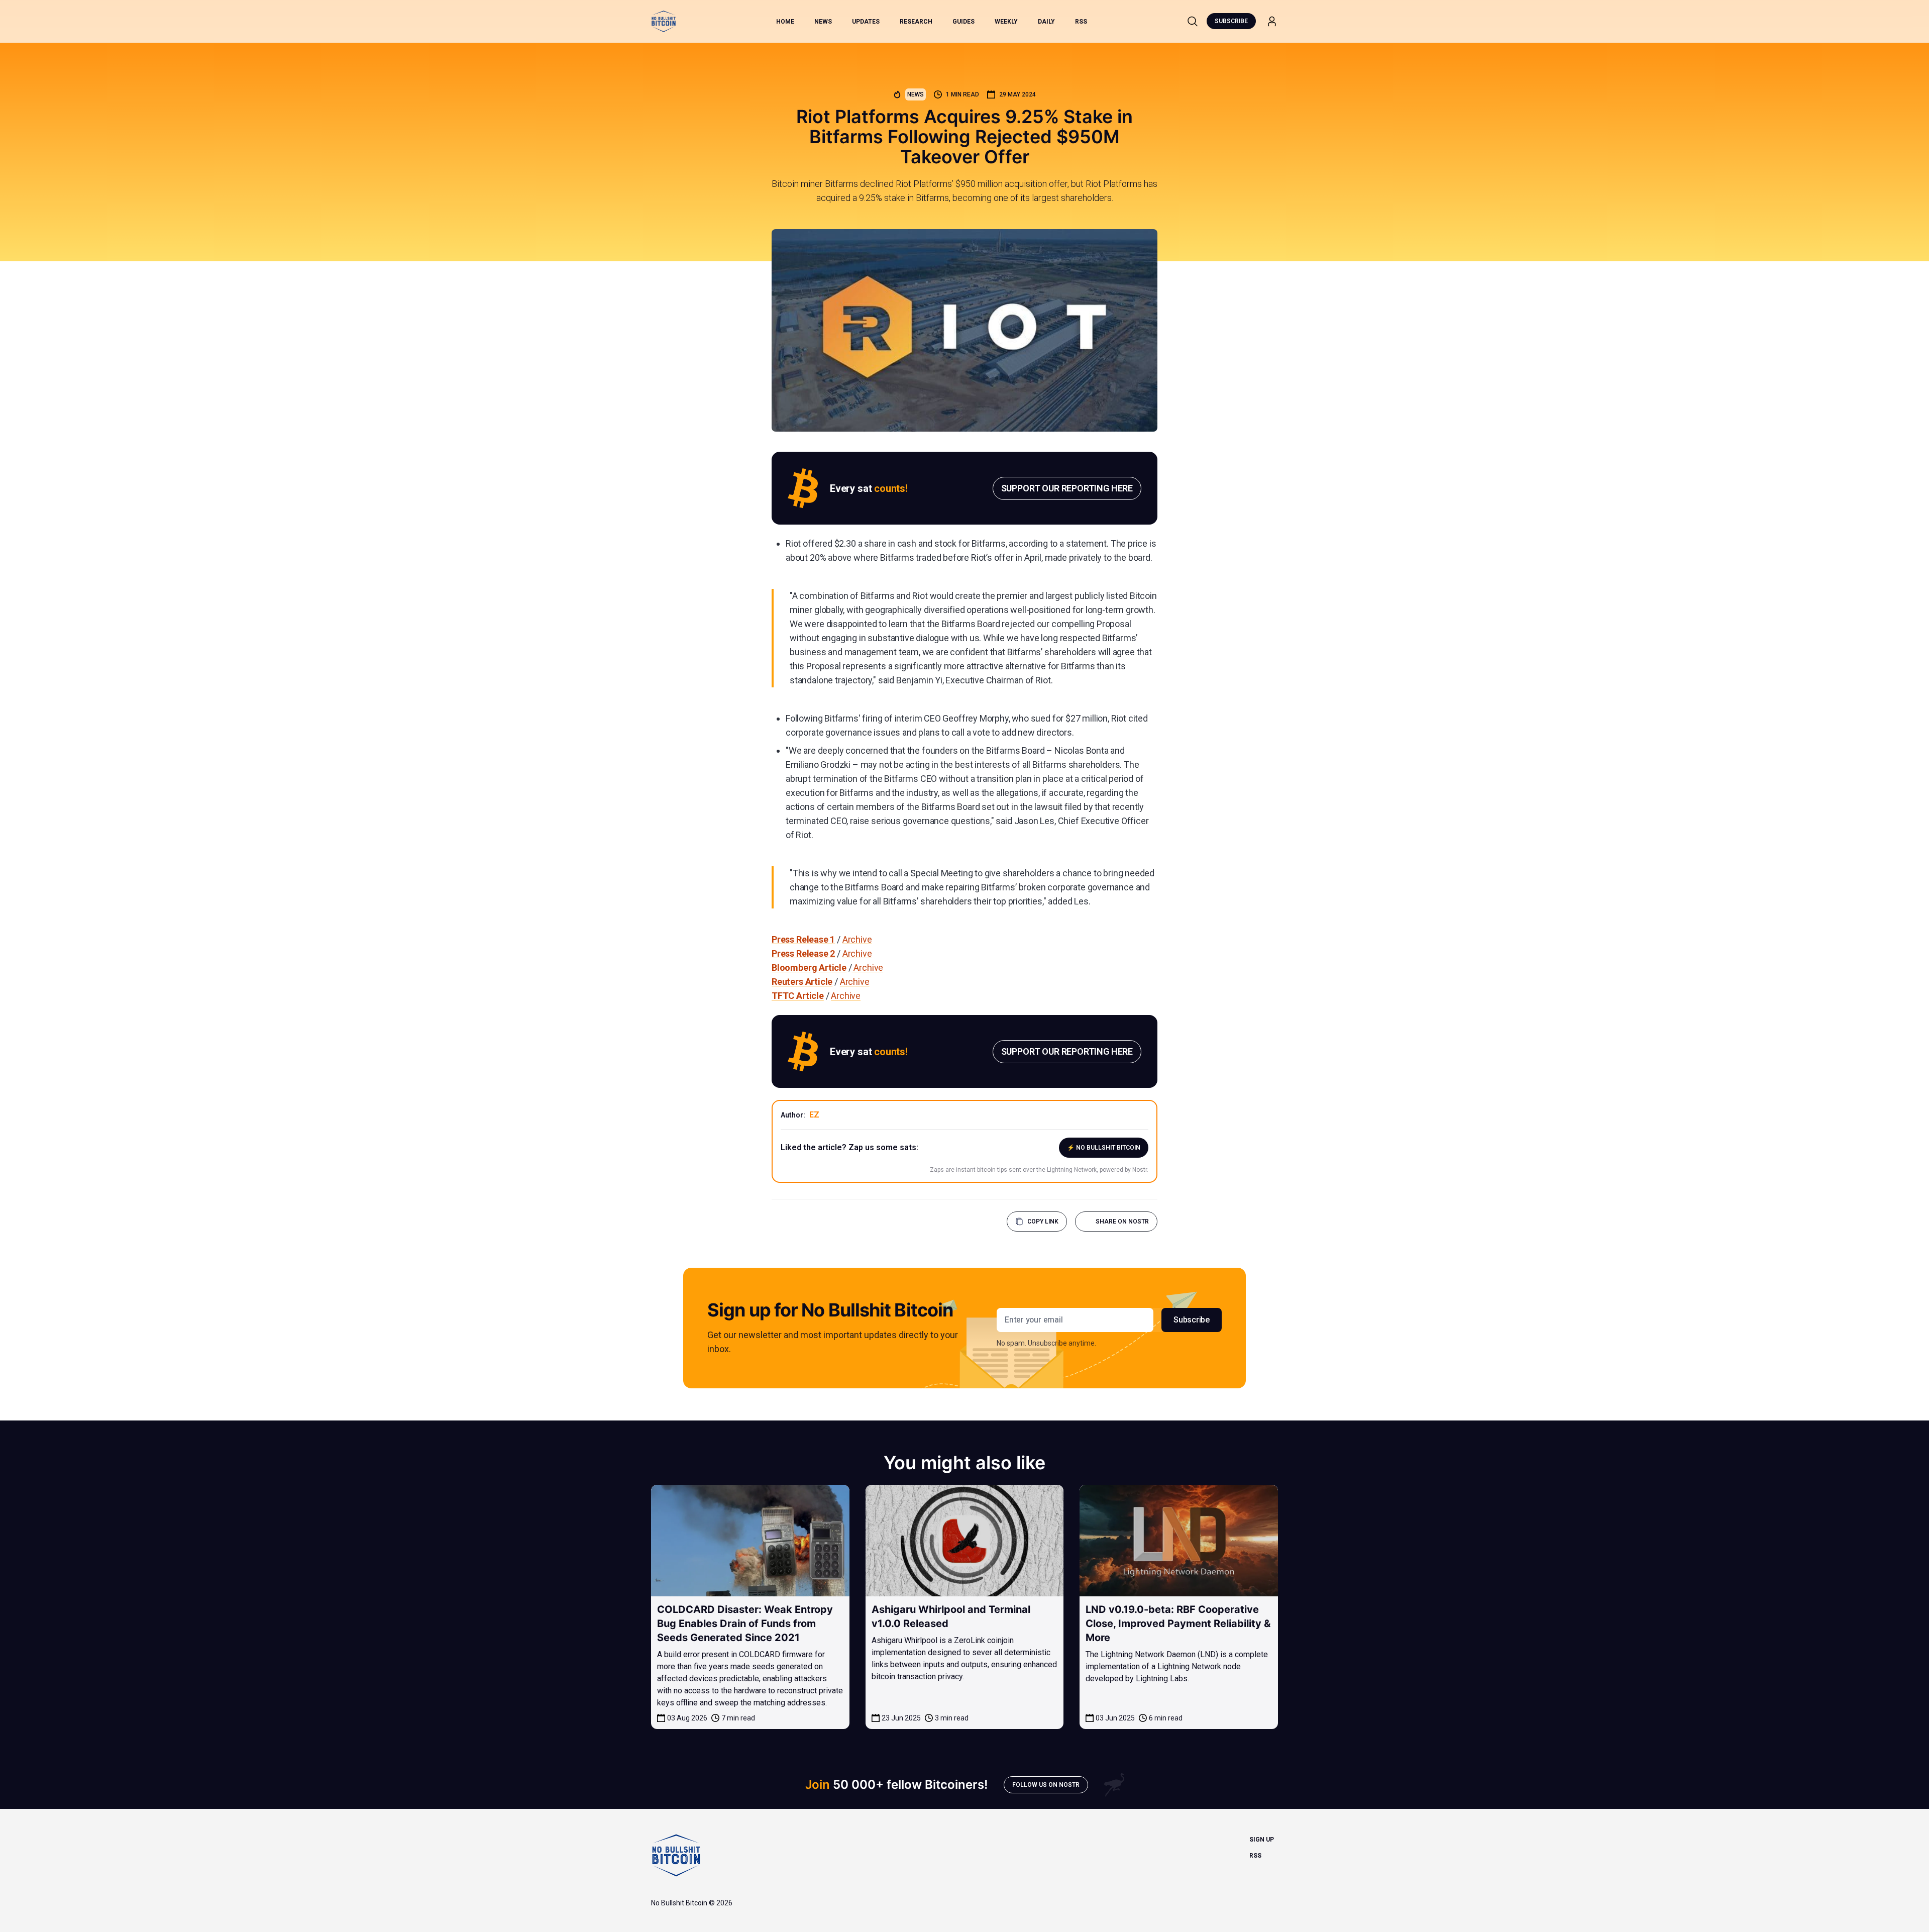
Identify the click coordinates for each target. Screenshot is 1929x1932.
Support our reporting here (1067, 488)
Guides (963, 22)
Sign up (1262, 1840)
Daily (1046, 22)
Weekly (1006, 22)
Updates (866, 22)
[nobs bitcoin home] (664, 21)
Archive (857, 939)
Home (785, 22)
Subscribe (1231, 21)
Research (916, 22)
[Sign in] (1272, 21)
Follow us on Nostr (1046, 1785)
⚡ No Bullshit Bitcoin (1104, 1148)
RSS (1081, 22)
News (823, 22)
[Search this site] (1193, 21)
